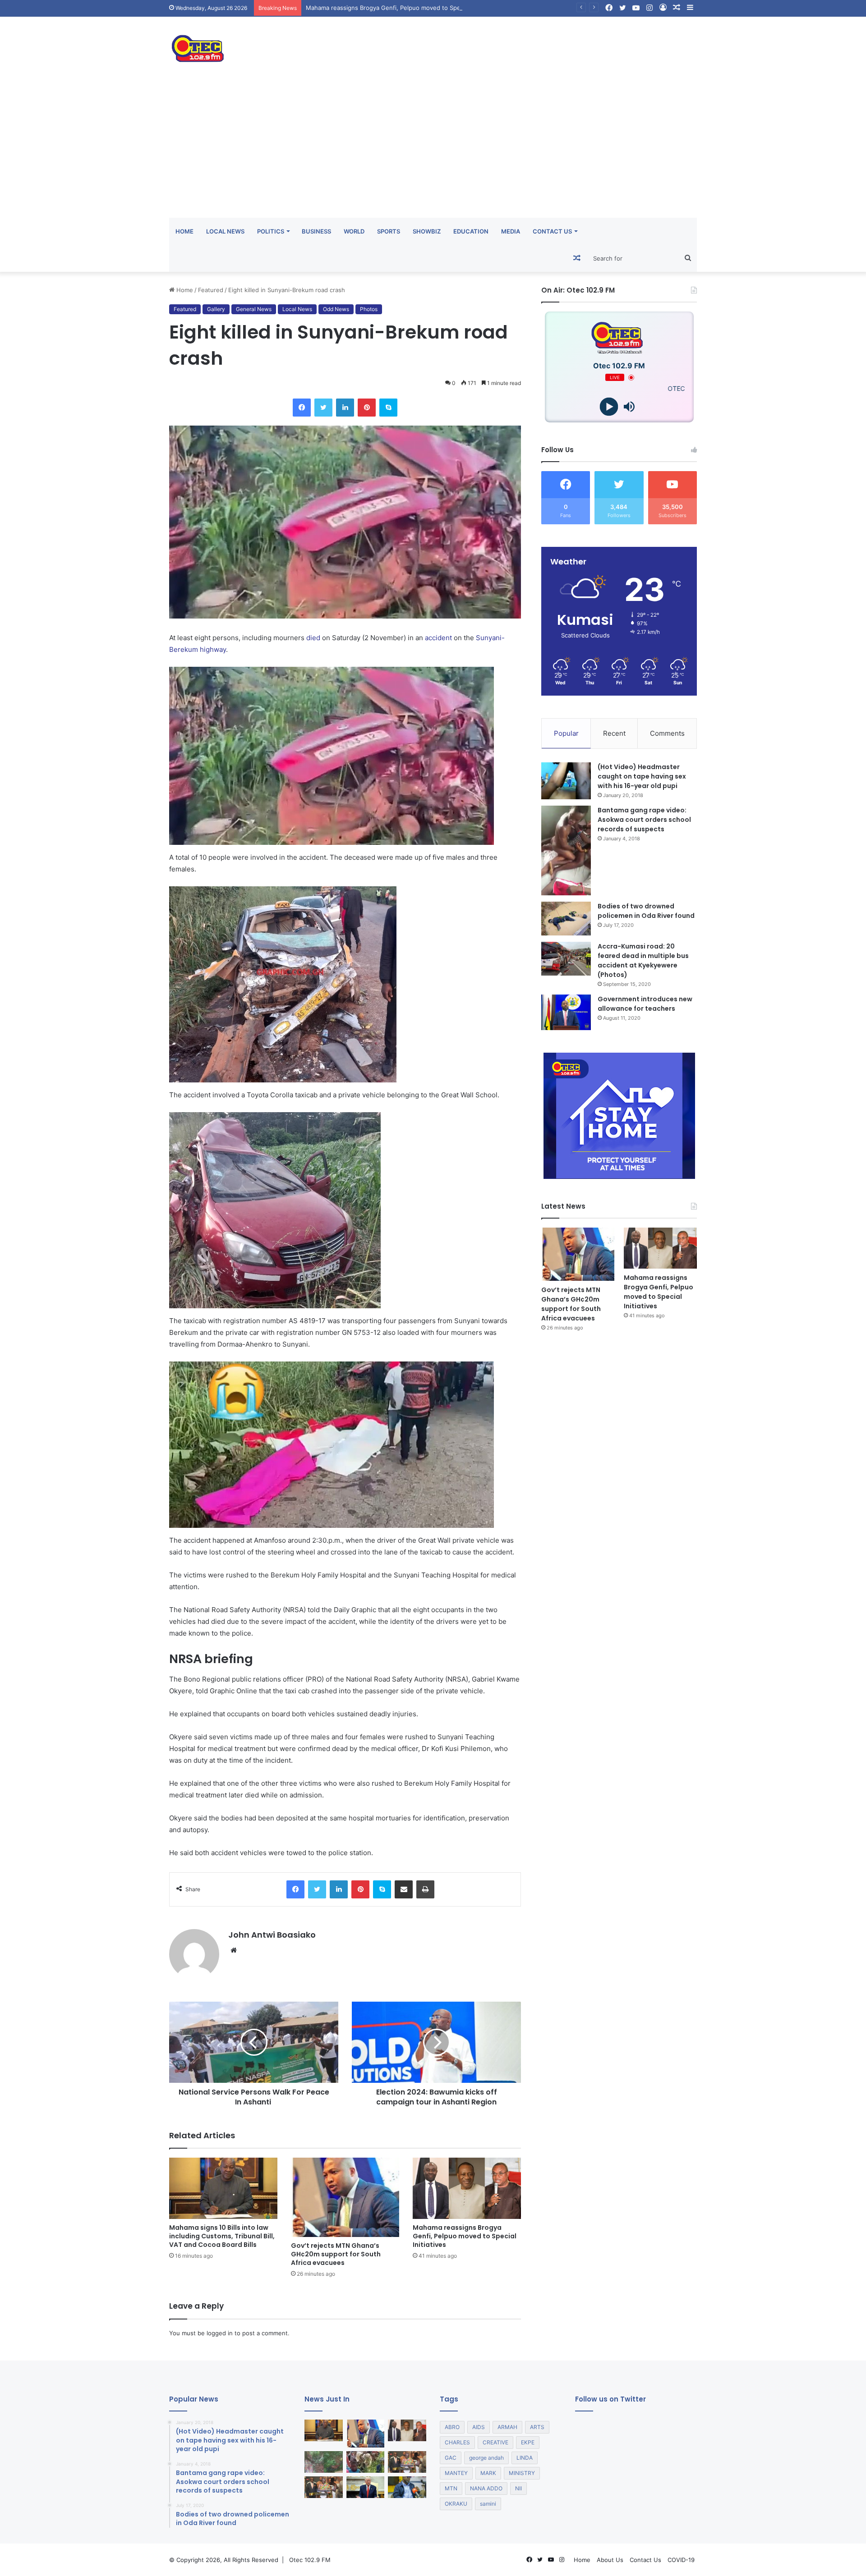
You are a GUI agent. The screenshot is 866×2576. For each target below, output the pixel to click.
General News (254, 309)
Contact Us (552, 231)
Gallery (216, 309)
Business (316, 231)
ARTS (537, 2427)
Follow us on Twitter (610, 2399)
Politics (271, 231)
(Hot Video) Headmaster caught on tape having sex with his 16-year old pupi (642, 776)
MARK (488, 2473)
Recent (614, 733)
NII (518, 2488)
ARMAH (507, 2427)
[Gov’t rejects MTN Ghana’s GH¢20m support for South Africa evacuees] (345, 2197)
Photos (369, 309)
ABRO (452, 2427)
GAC (451, 2458)
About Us (610, 2560)
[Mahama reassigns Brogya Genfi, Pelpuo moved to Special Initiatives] (467, 2188)
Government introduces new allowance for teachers (645, 1004)
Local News (225, 231)
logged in (220, 2333)
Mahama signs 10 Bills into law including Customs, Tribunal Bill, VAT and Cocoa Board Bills (222, 2236)
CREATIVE (495, 2442)
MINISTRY (522, 2473)
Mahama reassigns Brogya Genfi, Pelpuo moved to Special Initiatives (465, 2236)
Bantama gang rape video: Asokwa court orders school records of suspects (644, 820)
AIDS (479, 2427)
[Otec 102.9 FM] (253, 48)
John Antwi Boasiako (272, 1935)
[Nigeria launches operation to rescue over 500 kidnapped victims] (366, 2462)
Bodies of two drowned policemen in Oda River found (646, 911)
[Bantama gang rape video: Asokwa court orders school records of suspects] (566, 850)
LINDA (525, 2458)
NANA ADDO (486, 2488)
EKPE (528, 2442)
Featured (211, 290)
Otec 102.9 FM (310, 2560)
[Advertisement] (433, 150)
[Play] (609, 407)
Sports (389, 231)
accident (438, 638)
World (354, 231)
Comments (667, 733)
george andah (486, 2458)
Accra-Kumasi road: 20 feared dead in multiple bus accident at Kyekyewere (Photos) (643, 960)
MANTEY (456, 2473)
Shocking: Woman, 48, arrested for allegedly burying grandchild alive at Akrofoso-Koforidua (434, 8)
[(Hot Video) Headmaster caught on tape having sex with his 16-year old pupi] (566, 781)
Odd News (336, 309)
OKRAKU (456, 2504)
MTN (451, 2488)
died (313, 638)
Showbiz (427, 231)
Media (511, 231)
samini (488, 2504)
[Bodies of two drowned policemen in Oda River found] (566, 919)
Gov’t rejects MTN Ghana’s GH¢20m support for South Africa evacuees (336, 2254)
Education (471, 231)
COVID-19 (681, 2560)
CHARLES (457, 2442)
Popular (566, 733)
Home (184, 231)
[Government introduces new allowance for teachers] (566, 1012)
